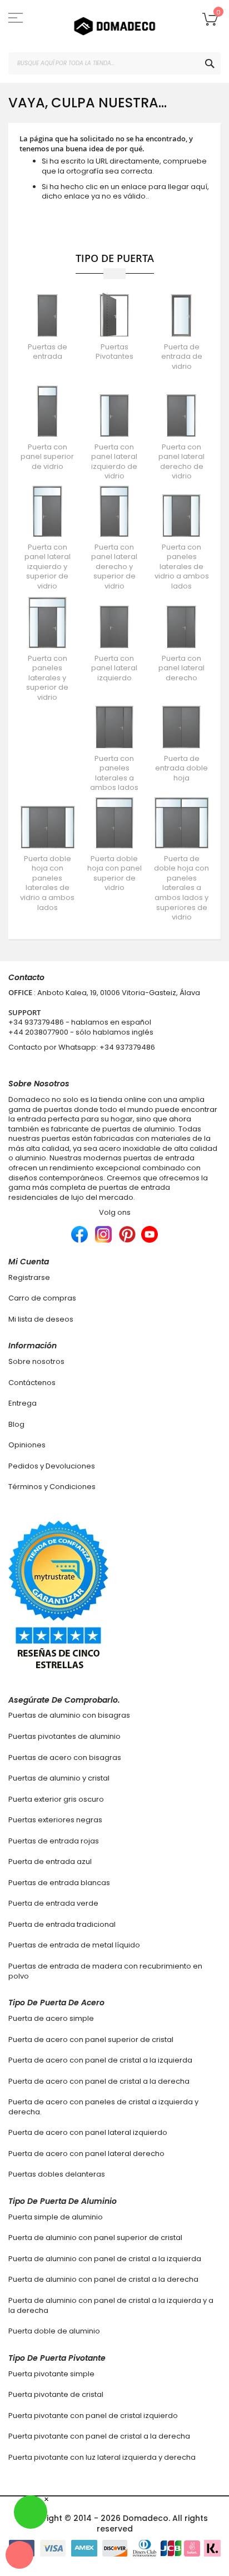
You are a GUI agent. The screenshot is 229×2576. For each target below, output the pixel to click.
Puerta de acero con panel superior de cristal (91, 2039)
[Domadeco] (114, 26)
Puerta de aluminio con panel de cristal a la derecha (103, 2279)
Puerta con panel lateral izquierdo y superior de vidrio (48, 567)
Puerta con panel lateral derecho (181, 668)
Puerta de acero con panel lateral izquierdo (88, 2132)
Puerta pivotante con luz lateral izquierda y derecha (102, 2457)
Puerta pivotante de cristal (56, 2394)
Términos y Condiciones (52, 1487)
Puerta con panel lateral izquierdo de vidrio (114, 462)
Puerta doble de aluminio (54, 2331)
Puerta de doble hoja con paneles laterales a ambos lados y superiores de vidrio (181, 888)
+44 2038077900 (38, 1032)
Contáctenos (32, 1383)
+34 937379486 (36, 1022)
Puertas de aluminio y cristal (59, 1778)
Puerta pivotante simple (51, 2374)
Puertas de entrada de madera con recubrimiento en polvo (105, 1971)
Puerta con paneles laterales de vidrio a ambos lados (182, 567)
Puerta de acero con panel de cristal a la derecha (99, 2081)
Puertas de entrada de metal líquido (74, 1945)
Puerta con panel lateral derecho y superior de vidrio (114, 567)
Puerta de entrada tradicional (62, 1924)
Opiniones (27, 1445)
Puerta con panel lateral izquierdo (114, 668)
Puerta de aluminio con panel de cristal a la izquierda (105, 2259)
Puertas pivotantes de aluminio (64, 1736)
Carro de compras (42, 1298)
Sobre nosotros (36, 1361)
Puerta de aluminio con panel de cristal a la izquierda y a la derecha (111, 2305)
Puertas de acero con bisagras (65, 1757)
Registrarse (29, 1277)
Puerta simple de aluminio (56, 2217)
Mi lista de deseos (41, 1319)
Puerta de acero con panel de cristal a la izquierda (100, 2060)
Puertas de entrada (48, 352)
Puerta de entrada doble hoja (181, 768)
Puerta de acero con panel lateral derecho (86, 2154)
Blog (16, 1424)
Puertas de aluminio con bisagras (69, 1715)
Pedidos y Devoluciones (52, 1466)
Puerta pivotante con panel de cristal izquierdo (93, 2416)
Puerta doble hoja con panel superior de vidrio (114, 873)
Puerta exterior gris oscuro (56, 1799)
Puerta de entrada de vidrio (182, 357)
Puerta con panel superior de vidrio (47, 457)
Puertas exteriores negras (55, 1820)
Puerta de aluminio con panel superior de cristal (95, 2238)
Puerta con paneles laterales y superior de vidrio (47, 678)
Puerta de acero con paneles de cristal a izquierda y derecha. (103, 2107)
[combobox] (114, 63)
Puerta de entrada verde (53, 1903)
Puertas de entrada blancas (59, 1883)
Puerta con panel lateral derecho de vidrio (181, 462)
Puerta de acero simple (51, 2018)
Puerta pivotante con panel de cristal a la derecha (99, 2436)
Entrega (23, 1403)
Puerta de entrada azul (50, 1861)
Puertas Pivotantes (114, 352)
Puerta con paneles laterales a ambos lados (114, 773)
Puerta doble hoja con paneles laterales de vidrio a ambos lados (47, 883)
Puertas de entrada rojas (54, 1841)
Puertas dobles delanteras (57, 2174)
